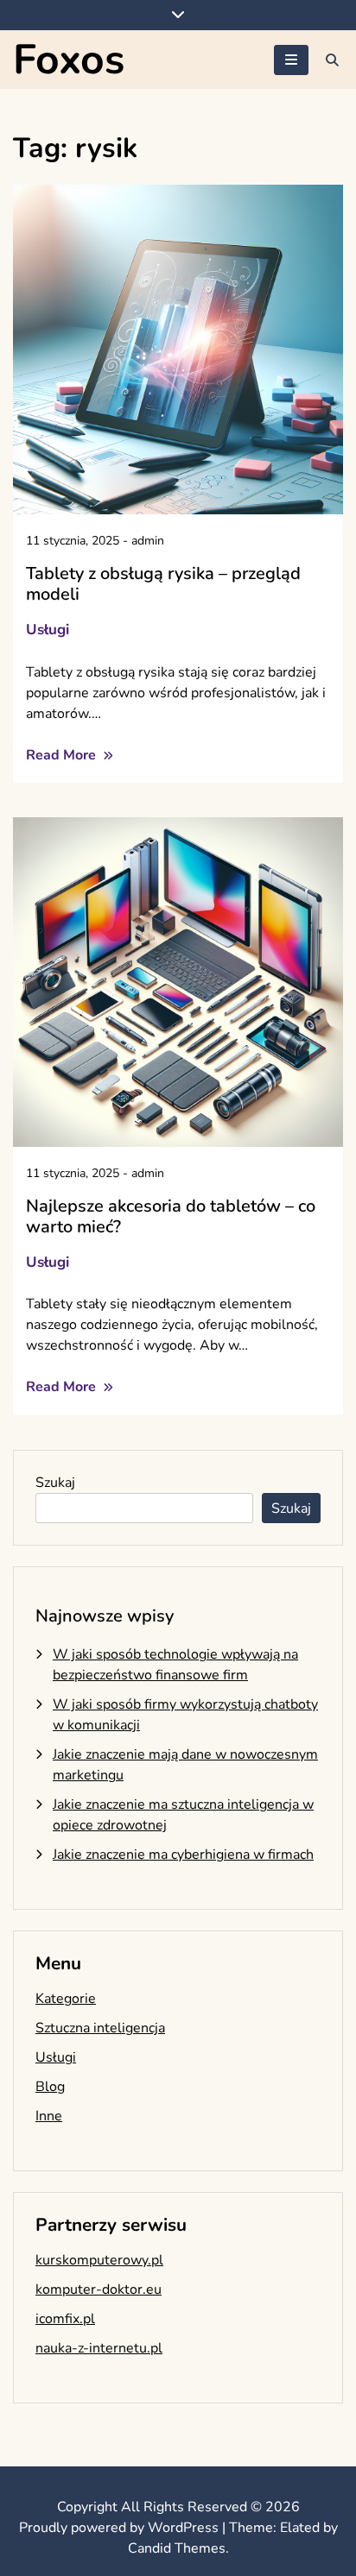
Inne (49, 2116)
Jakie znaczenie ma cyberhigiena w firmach (183, 1855)
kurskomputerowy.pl (99, 2260)
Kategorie (66, 1999)
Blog (50, 2087)
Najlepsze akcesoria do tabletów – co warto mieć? (171, 1216)
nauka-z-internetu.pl (99, 2348)
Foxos (69, 60)
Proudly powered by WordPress (121, 2528)
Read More (63, 755)
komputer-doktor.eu (99, 2289)
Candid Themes (177, 2548)
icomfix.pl (65, 2319)
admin (148, 541)
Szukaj (55, 1483)
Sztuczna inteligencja (100, 2028)
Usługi (48, 630)
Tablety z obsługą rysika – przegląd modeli (163, 584)
